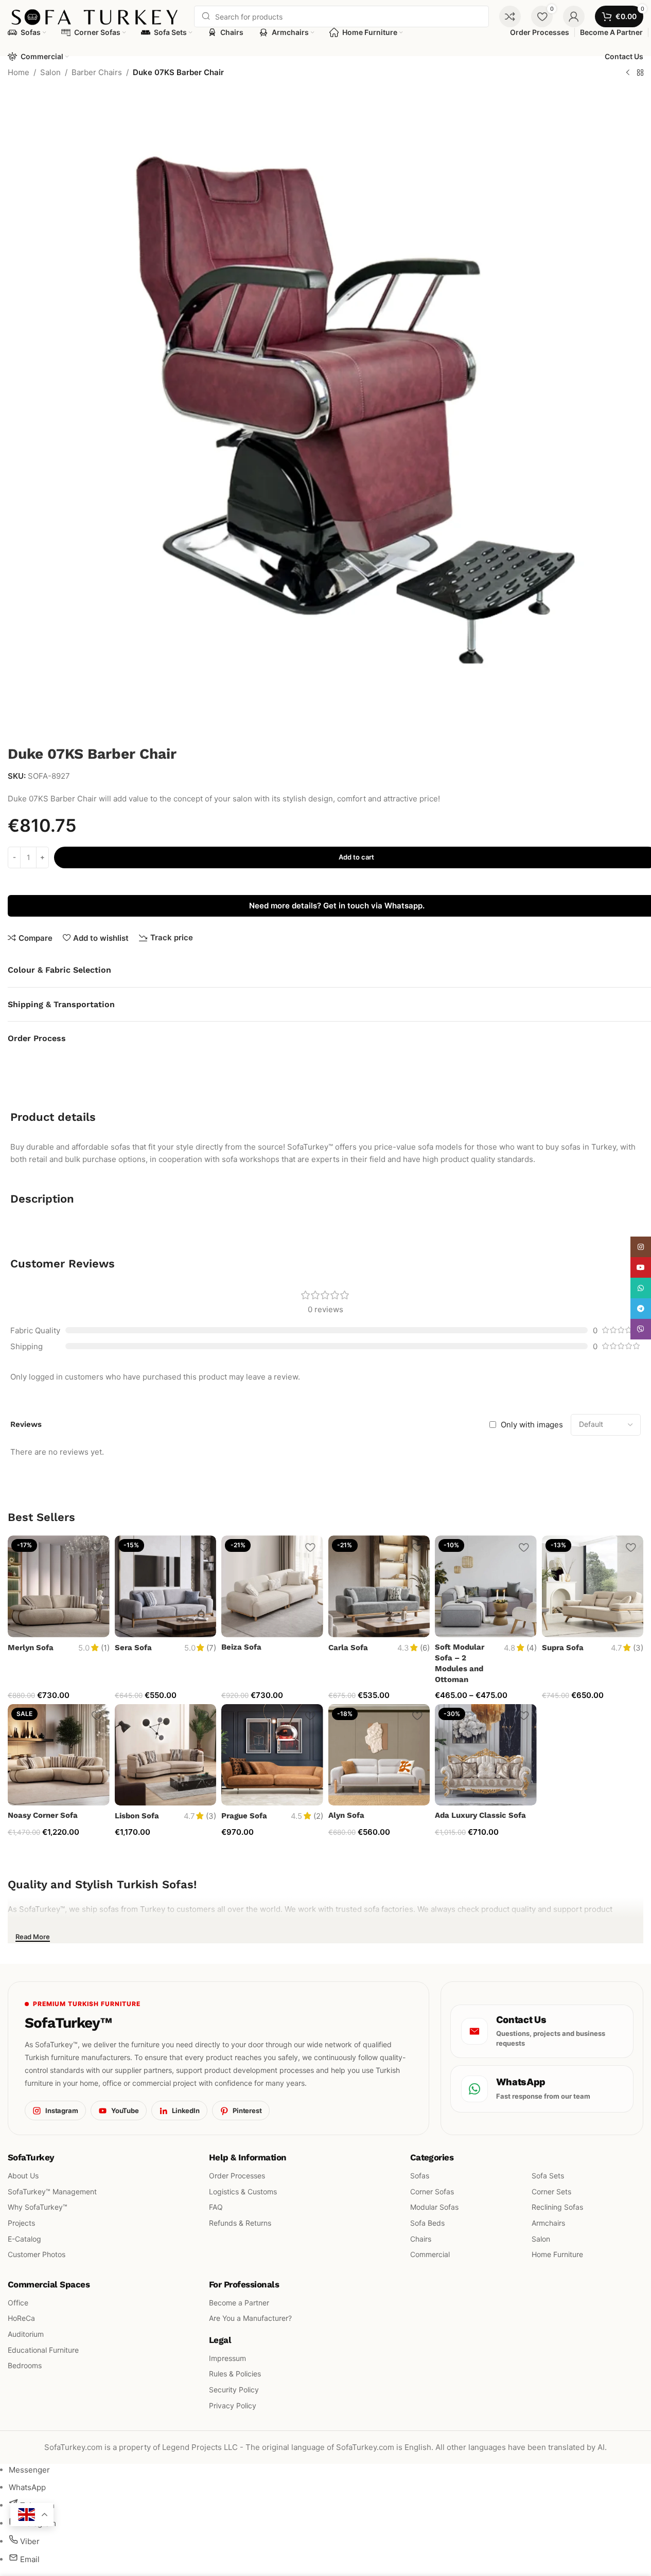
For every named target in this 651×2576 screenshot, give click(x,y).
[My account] (574, 16)
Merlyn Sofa (31, 1648)
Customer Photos (37, 2254)
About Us (23, 2176)
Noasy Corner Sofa (43, 1815)
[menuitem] (29, 2470)
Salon (50, 72)
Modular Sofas (434, 2207)
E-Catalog (24, 2238)
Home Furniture (557, 2254)
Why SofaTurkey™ (38, 2207)
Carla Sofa (348, 1648)
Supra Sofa (563, 1648)
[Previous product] (628, 73)
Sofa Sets (548, 2176)
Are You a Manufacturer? (250, 2318)
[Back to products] (640, 73)
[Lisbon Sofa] (166, 1755)
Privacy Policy (233, 2405)
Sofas (420, 2176)
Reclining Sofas (557, 2207)
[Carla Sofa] (379, 1586)
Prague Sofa (244, 1816)
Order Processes (237, 2176)
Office (18, 2302)
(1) (105, 1648)
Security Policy (234, 2390)
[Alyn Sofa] (379, 1755)
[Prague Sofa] (272, 1755)
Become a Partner (239, 2302)
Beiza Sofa (241, 1647)
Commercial (430, 2254)
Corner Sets (551, 2191)
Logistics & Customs (243, 2191)
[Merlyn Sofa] (59, 1586)
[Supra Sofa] (593, 1586)
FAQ (216, 2207)
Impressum (227, 2358)
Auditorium (26, 2334)
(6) (425, 1648)
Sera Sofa (133, 1648)
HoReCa (21, 2318)
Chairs (421, 2238)
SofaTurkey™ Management (52, 2191)
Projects (21, 2223)
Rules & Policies (235, 2374)
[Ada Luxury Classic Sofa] (486, 1755)
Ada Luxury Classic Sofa (480, 1815)
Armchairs (548, 2223)
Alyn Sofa (346, 1815)
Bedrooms (25, 2365)
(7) (211, 1648)
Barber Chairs (97, 72)
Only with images (532, 1425)
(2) (318, 1816)
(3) (638, 1648)
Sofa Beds (427, 2223)
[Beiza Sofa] (272, 1586)
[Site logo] (96, 16)
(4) (532, 1648)
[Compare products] (510, 16)
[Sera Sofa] (166, 1586)
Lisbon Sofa (137, 1816)
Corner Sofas (432, 2191)
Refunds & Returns (240, 2223)
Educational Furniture (43, 2349)
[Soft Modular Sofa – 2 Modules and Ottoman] (486, 1586)
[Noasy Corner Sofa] (59, 1755)
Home (19, 72)
